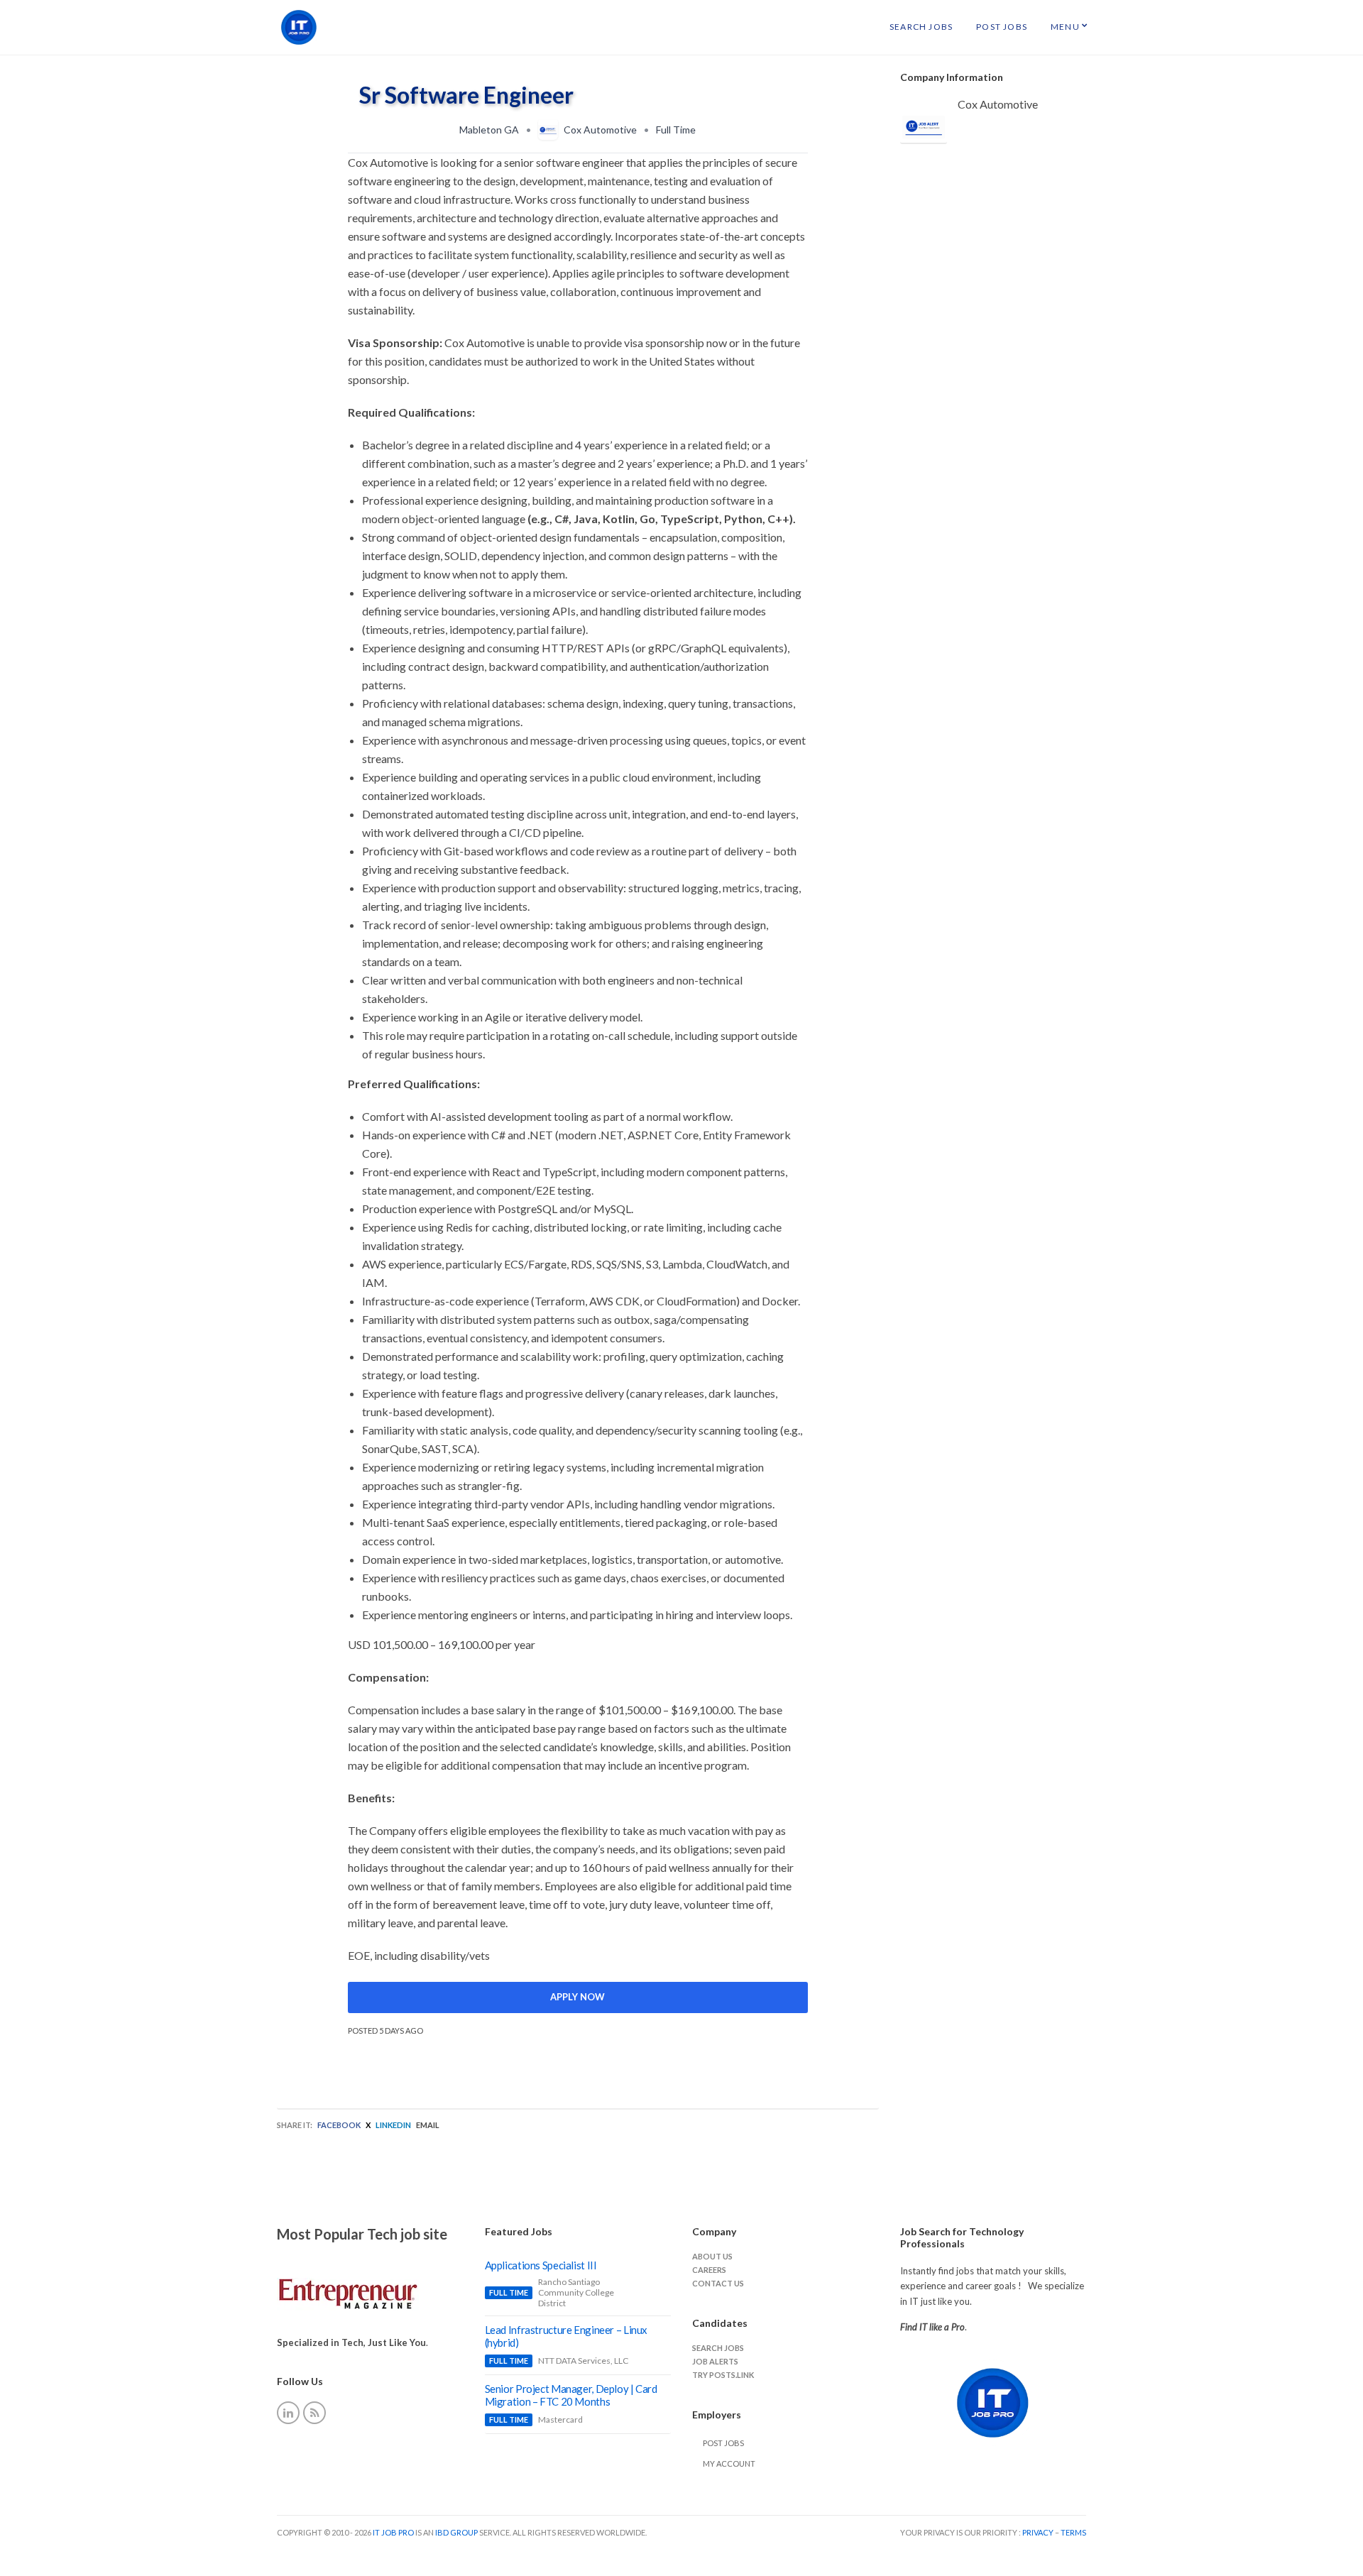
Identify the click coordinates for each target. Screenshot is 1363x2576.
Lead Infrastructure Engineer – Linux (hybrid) (566, 2336)
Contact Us (718, 2283)
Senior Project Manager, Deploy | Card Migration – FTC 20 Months (571, 2395)
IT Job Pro (393, 2532)
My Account (729, 2463)
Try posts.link (723, 2375)
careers (709, 2270)
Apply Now (578, 1997)
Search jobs (718, 2348)
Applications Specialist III (541, 2265)
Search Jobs (921, 27)
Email (428, 2125)
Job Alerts (715, 2361)
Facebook (339, 2125)
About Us (712, 2256)
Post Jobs (1002, 27)
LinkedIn (393, 2125)
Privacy (1039, 2532)
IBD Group (457, 2532)
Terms (1073, 2532)
